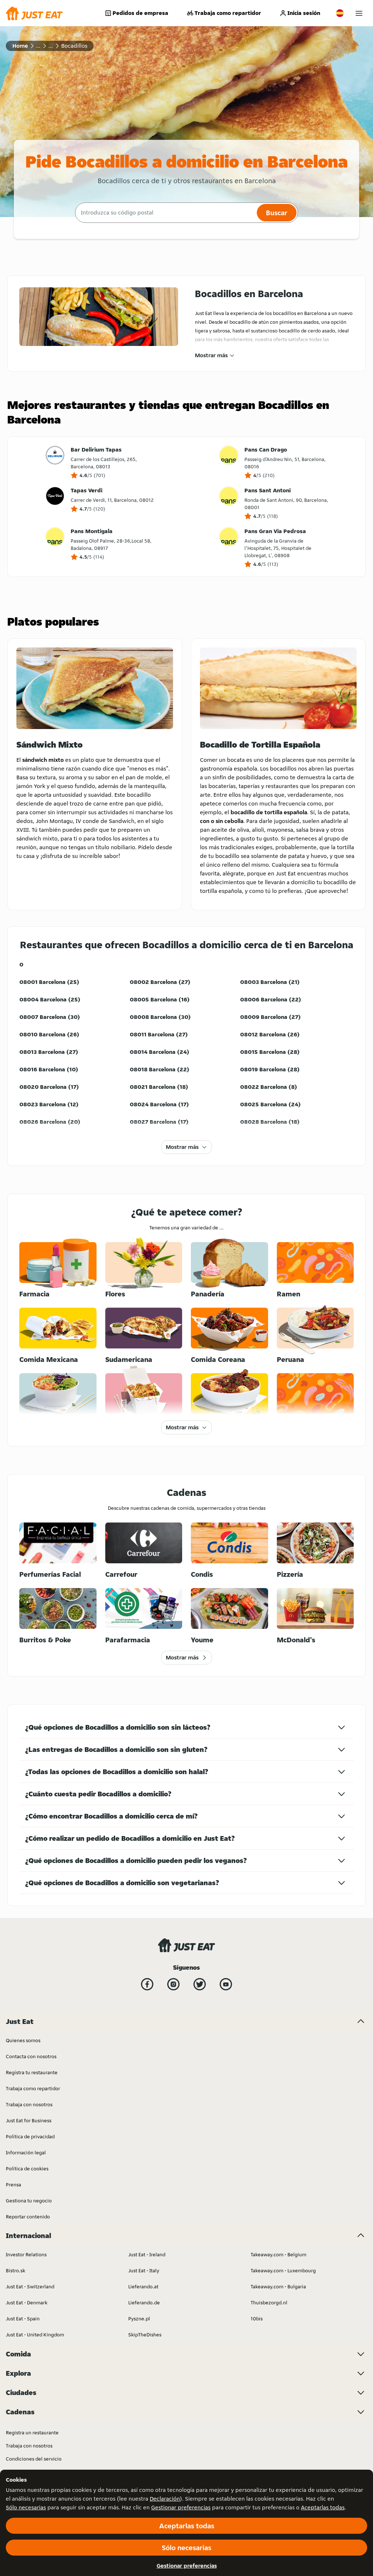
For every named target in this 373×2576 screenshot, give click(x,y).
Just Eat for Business (29, 2120)
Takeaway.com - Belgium (278, 2254)
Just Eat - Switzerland (30, 2287)
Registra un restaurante (32, 2433)
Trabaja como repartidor (228, 13)
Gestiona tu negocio (29, 2201)
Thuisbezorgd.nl (269, 2303)
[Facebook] (147, 1984)
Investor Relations (26, 2254)
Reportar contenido (28, 2217)
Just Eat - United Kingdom (35, 2335)
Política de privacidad (30, 2136)
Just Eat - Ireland (147, 2254)
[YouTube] (226, 1984)
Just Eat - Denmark (27, 2303)
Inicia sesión (304, 13)
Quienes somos (23, 2040)
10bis (257, 2319)
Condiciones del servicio (34, 2459)
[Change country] (340, 13)
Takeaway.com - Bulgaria (278, 2287)
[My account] (359, 13)
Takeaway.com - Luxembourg (283, 2270)
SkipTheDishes (145, 2335)
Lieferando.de (144, 2303)
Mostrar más (211, 355)
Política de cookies (27, 2169)
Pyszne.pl (139, 2319)
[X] (200, 1984)
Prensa (13, 2185)
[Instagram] (173, 1984)
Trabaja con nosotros (29, 2104)
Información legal (26, 2152)
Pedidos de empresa (140, 13)
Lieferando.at (143, 2287)
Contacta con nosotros (31, 2056)
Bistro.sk (15, 2270)
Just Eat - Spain (23, 2319)
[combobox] (165, 213)
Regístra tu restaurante (32, 2072)
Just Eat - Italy (144, 2270)
